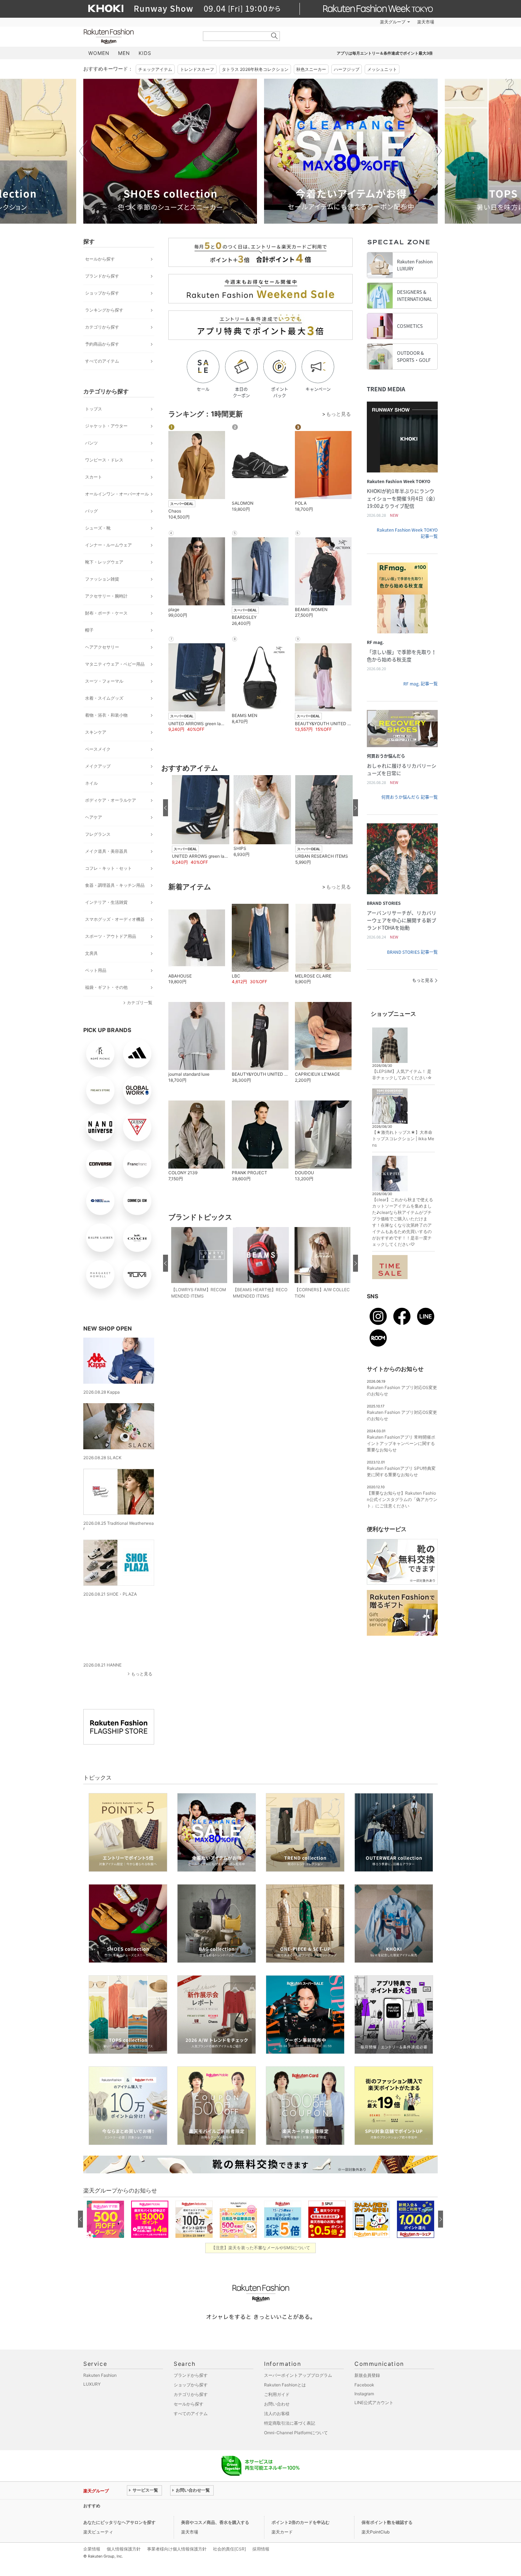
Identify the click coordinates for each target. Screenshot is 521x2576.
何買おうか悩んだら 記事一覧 (410, 797)
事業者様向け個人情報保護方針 (177, 2544)
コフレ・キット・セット (108, 868)
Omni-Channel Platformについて (296, 2427)
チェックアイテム (155, 69)
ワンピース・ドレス (104, 460)
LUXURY (92, 2379)
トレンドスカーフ (197, 69)
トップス (94, 409)
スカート (94, 477)
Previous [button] (83, 151)
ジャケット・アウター (106, 426)
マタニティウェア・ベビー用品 (115, 664)
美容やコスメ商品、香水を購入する (215, 2517)
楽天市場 (426, 22)
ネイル (91, 783)
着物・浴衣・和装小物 (106, 715)
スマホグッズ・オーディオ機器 (115, 919)
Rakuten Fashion (138, 36)
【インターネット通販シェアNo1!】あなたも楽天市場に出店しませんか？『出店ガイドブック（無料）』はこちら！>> (241, 2500)
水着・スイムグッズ (104, 698)
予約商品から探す (102, 344)
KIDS (145, 53)
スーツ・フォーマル (104, 681)
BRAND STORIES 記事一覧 (412, 952)
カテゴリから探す (102, 327)
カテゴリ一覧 (140, 1003)
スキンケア (96, 732)
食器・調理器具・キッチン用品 (115, 885)
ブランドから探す (102, 276)
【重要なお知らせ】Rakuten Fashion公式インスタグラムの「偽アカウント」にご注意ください (402, 1499)
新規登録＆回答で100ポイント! (343, 22)
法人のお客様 (277, 2408)
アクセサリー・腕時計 (106, 596)
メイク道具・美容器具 (106, 851)
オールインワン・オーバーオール (117, 494)
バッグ (91, 511)
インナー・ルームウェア (108, 545)
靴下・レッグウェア (104, 562)
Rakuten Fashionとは (285, 2379)
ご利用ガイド (277, 2389)
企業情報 (92, 2544)
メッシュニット (382, 69)
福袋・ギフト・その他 (106, 987)
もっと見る (142, 1668)
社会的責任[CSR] (229, 2544)
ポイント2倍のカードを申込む (301, 2517)
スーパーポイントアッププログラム (298, 2370)
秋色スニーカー (311, 69)
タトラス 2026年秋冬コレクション (255, 69)
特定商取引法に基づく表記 (290, 2418)
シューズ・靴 (98, 528)
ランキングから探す (104, 310)
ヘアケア (94, 817)
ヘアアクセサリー (102, 647)
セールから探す (100, 259)
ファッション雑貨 (102, 579)
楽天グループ (393, 22)
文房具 (91, 953)
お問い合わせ (277, 2399)
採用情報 (261, 2544)
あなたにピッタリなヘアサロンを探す (119, 2517)
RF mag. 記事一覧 (421, 684)
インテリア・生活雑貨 (106, 902)
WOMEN (99, 53)
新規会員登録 (367, 2370)
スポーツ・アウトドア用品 (111, 936)
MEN (124, 53)
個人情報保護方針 (124, 2544)
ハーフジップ (347, 69)
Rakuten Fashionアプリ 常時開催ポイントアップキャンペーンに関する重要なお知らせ (401, 1443)
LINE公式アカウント (374, 2397)
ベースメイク (98, 749)
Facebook (364, 2379)
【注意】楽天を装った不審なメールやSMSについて (261, 2242)
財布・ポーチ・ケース (106, 613)
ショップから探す (102, 293)
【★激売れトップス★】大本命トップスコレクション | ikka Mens (403, 1139)
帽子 (89, 630)
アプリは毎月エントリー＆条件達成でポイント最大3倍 (385, 53)
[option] (170, 151)
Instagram (364, 2388)
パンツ (91, 443)
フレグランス (98, 834)
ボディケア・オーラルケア (111, 800)
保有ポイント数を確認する (387, 2517)
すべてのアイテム (102, 361)
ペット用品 (96, 970)
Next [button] (438, 151)
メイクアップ (98, 766)
